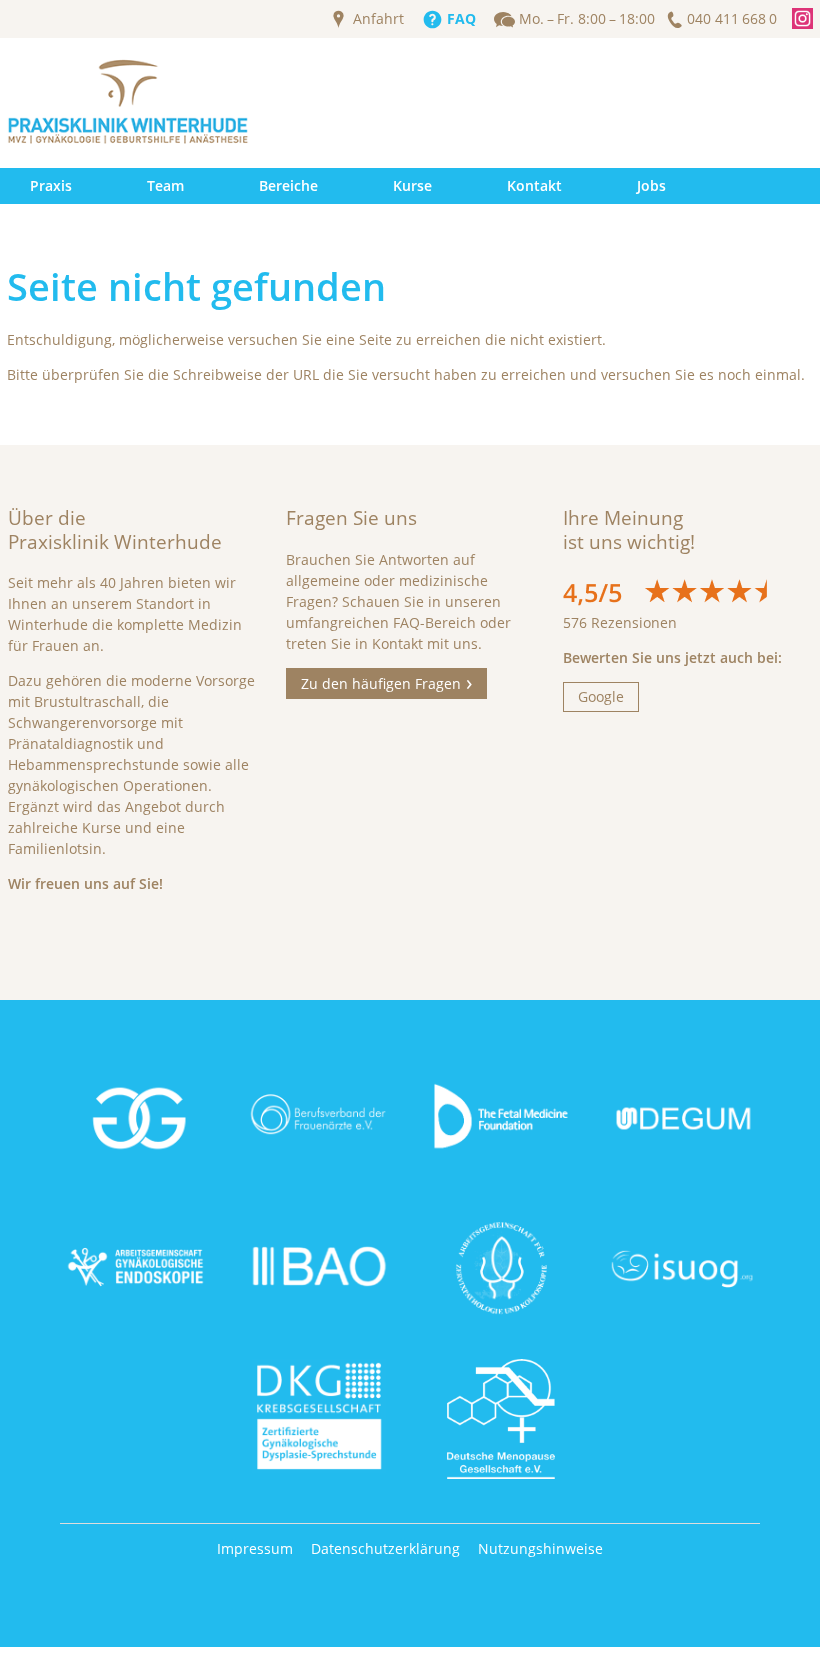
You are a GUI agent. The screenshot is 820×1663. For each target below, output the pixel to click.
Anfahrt (378, 19)
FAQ (461, 19)
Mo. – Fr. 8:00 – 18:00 (587, 19)
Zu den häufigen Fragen (381, 683)
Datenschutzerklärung (385, 1548)
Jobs (651, 185)
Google (601, 696)
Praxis (51, 185)
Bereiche (288, 185)
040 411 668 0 (732, 19)
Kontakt (534, 185)
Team (165, 185)
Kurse (412, 185)
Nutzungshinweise (540, 1548)
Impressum (255, 1548)
